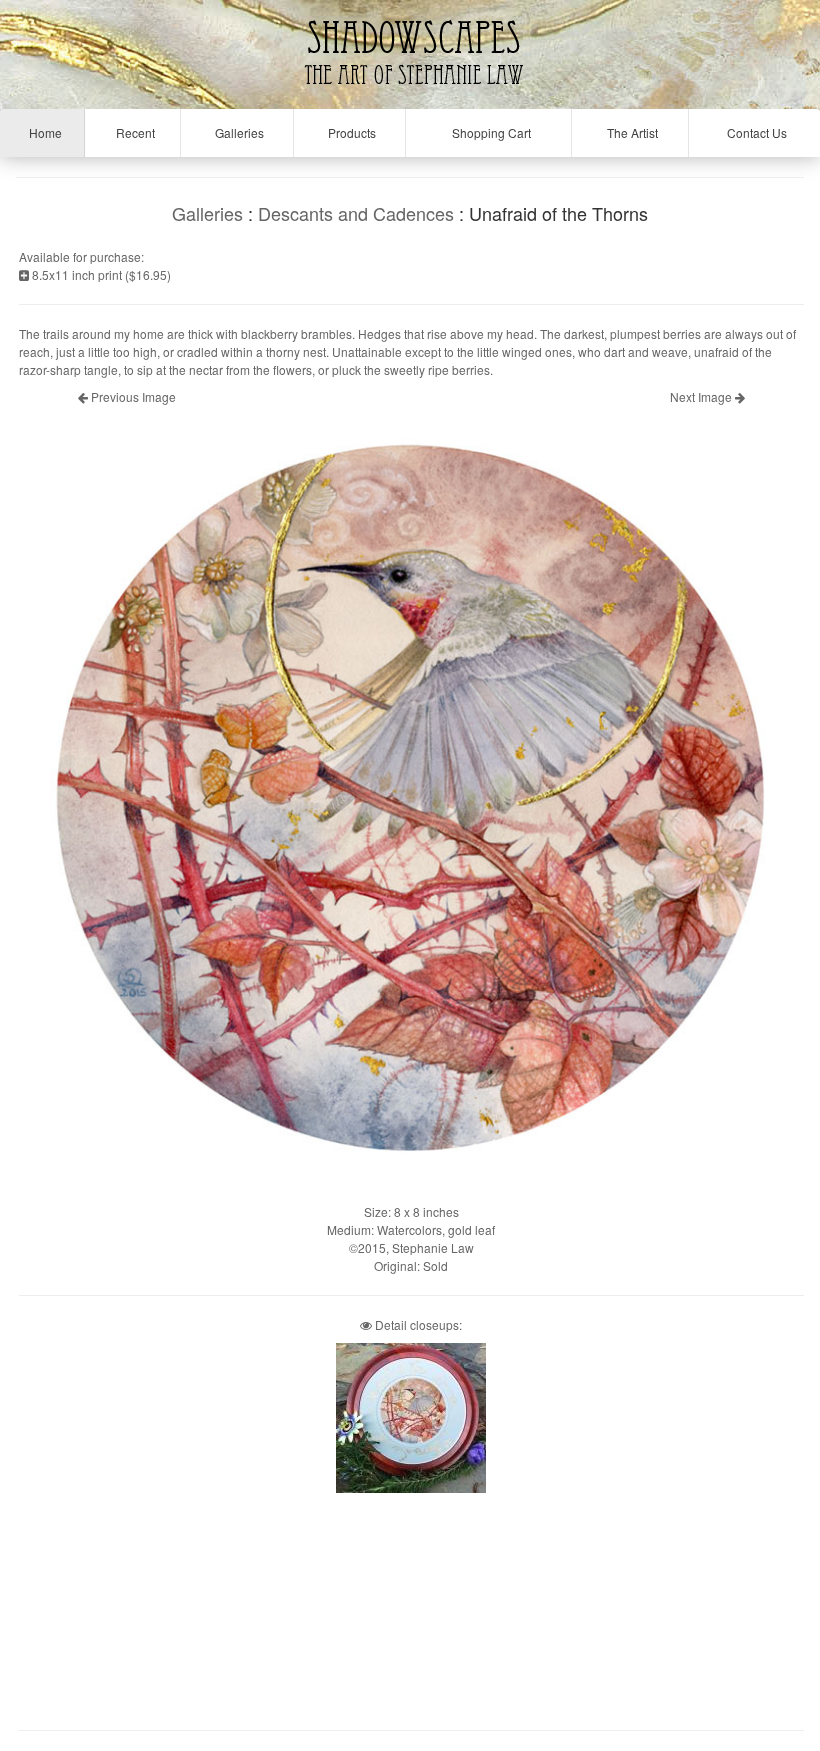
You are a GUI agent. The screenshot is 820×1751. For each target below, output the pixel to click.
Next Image (702, 396)
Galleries (236, 132)
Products (349, 132)
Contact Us (754, 132)
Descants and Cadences (356, 213)
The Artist (629, 132)
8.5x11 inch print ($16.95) (100, 274)
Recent (132, 132)
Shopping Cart (488, 132)
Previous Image (132, 396)
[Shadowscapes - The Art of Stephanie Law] (409, 94)
